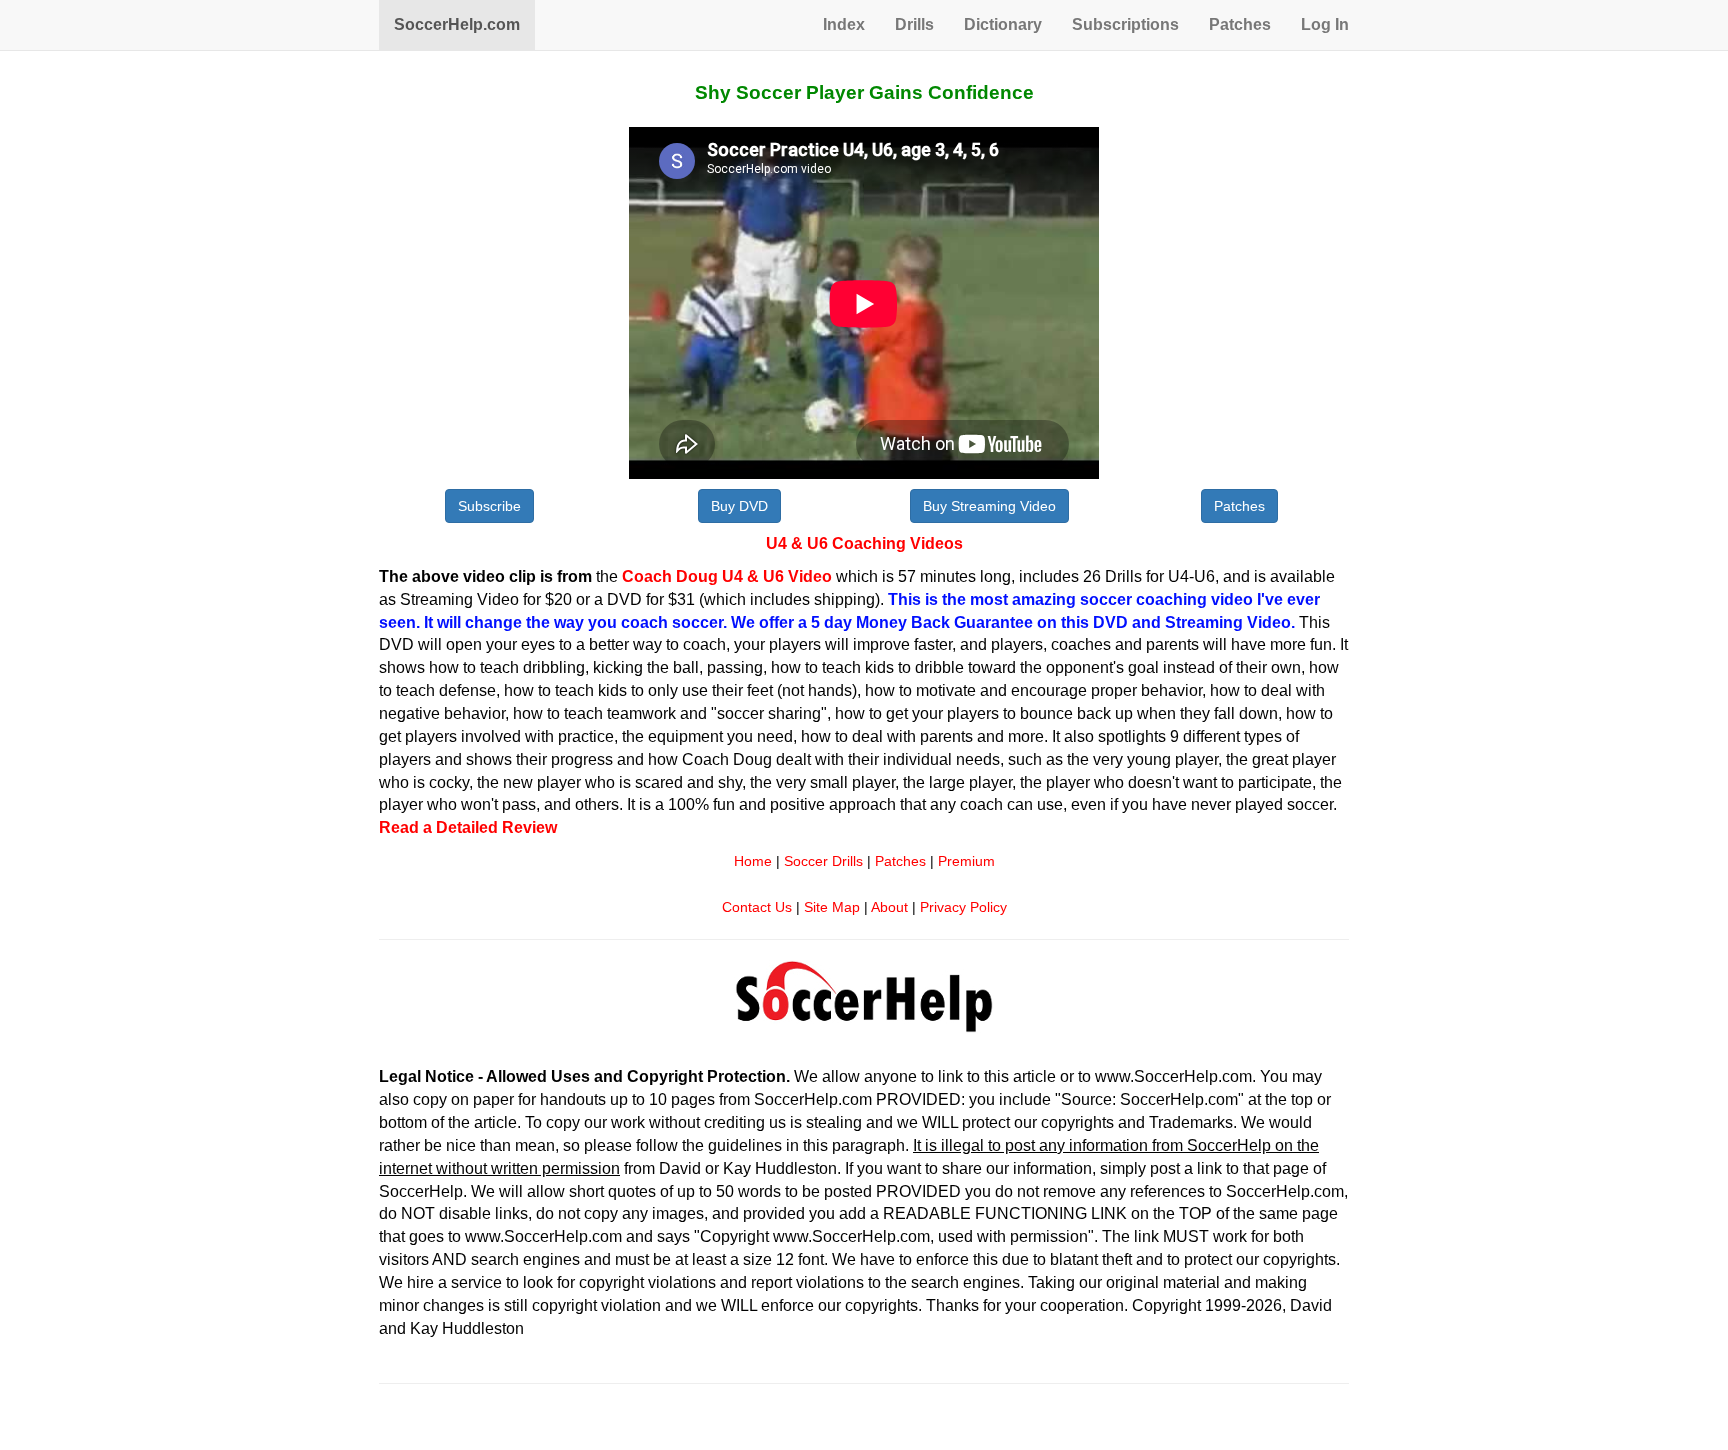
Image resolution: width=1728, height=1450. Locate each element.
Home (753, 861)
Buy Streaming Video (989, 506)
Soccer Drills (823, 861)
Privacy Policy (963, 907)
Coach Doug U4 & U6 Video (727, 576)
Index (844, 24)
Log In (1325, 24)
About (889, 907)
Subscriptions (1125, 24)
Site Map (832, 907)
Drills (914, 24)
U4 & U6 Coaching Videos (864, 543)
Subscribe (489, 506)
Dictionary (1003, 24)
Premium (966, 861)
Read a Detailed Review (468, 827)
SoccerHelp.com (457, 24)
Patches (1240, 24)
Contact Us (757, 907)
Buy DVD (739, 506)
